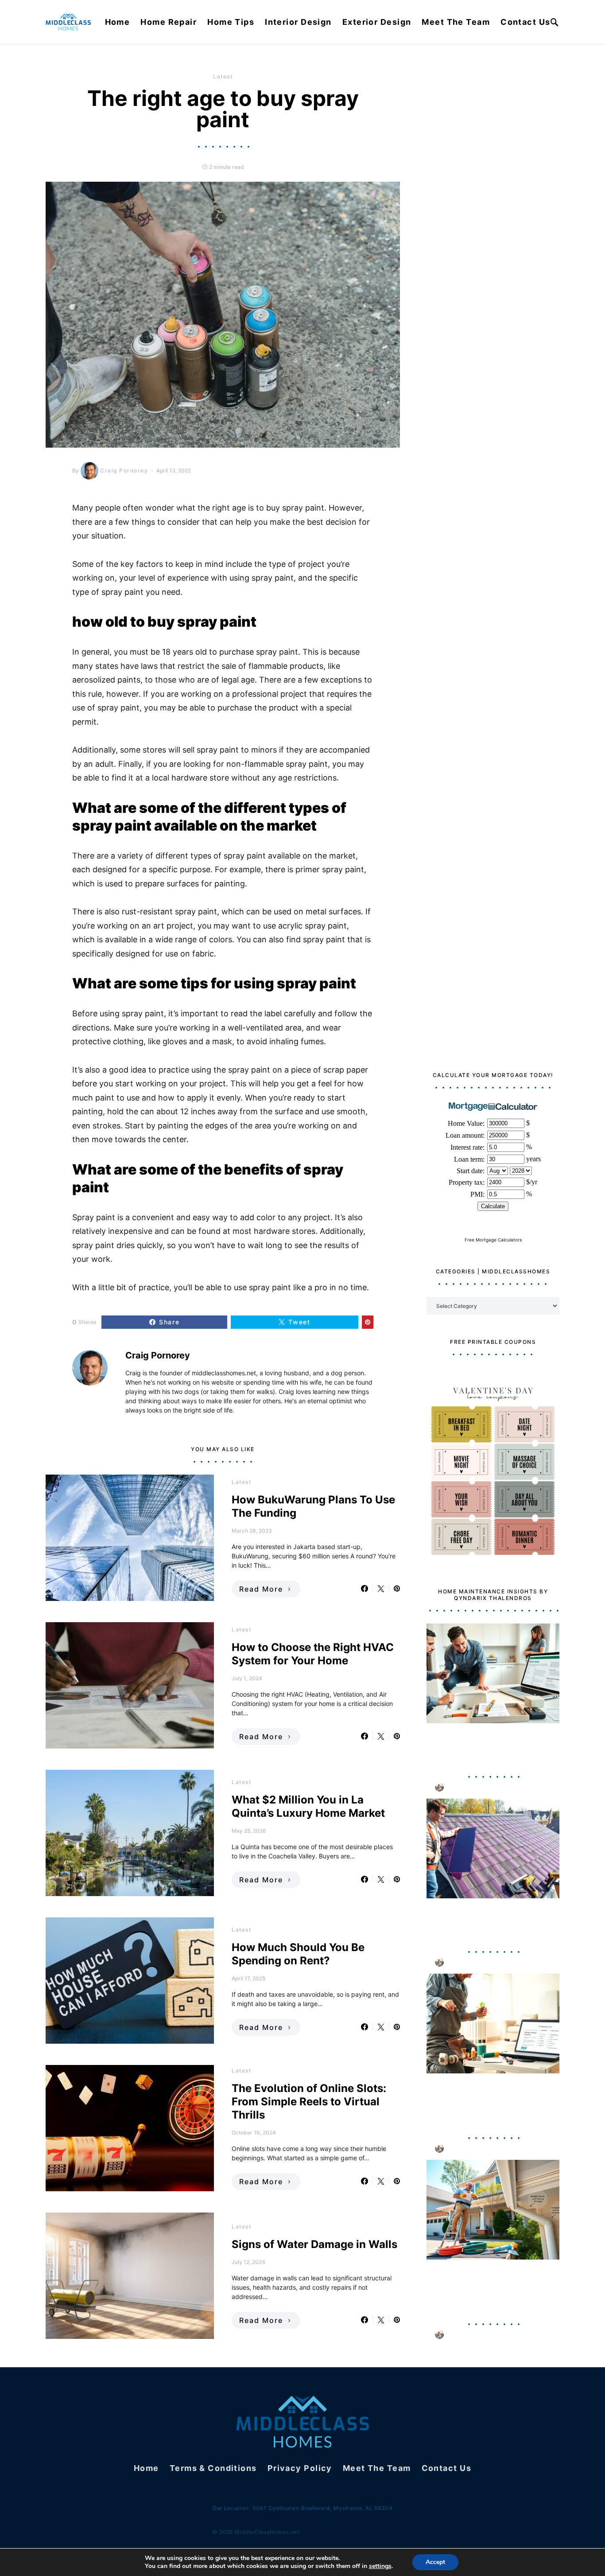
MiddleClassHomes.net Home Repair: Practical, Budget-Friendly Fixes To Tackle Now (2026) (490, 1745)
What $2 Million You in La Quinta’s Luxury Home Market (308, 1806)
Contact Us (525, 22)
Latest (223, 76)
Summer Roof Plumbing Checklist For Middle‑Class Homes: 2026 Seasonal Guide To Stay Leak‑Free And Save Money (490, 2287)
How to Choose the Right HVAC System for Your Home (313, 1654)
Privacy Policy (300, 2468)
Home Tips (231, 22)
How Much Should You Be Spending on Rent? (298, 1954)
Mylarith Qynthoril (474, 1787)
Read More (261, 1589)
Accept (435, 2562)
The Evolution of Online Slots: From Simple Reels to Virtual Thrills (309, 2102)
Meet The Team (456, 22)
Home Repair (169, 22)
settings (380, 2566)
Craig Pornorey (124, 470)
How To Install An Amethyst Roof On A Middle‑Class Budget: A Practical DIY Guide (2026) (491, 1920)
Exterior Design (377, 22)
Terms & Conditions (213, 2468)
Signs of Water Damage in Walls (314, 2244)
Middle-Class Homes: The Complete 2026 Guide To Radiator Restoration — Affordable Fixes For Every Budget (484, 2101)
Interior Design (298, 22)
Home (118, 22)
